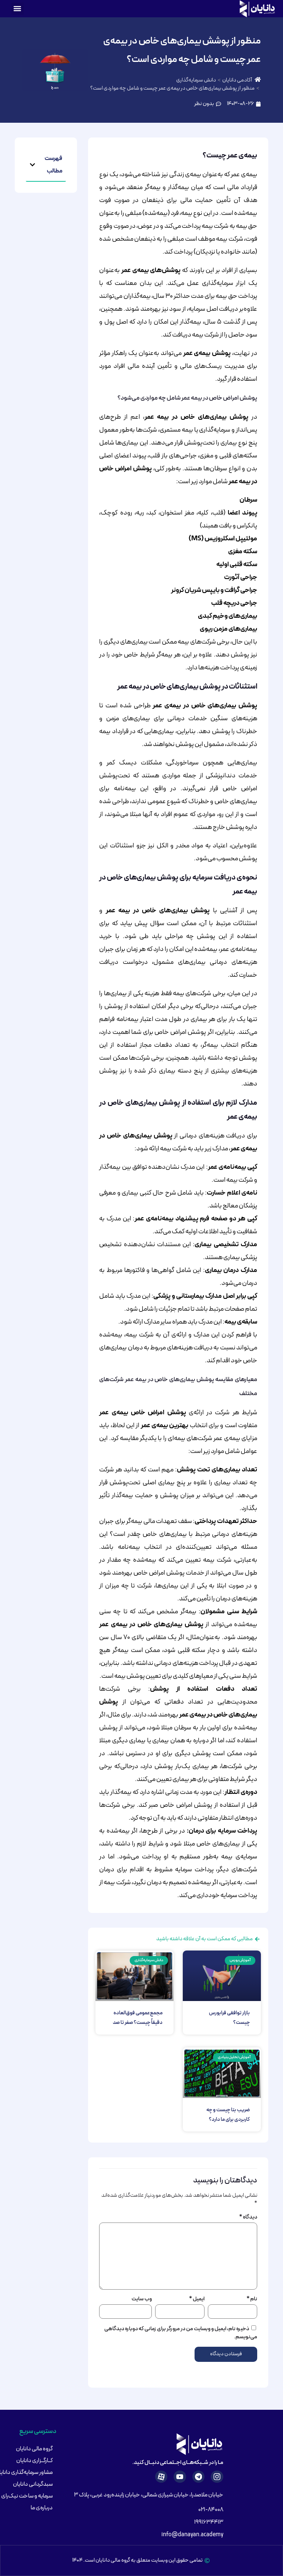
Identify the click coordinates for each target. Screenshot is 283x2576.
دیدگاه (248, 2217)
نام (252, 2299)
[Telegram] (199, 2477)
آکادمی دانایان (237, 80)
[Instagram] (217, 2477)
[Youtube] (180, 2477)
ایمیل (197, 2299)
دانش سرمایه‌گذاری (196, 80)
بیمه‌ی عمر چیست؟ (230, 156)
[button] (18, 9)
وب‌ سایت (142, 2299)
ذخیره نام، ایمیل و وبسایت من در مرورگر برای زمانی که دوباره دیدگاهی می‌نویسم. (181, 2333)
